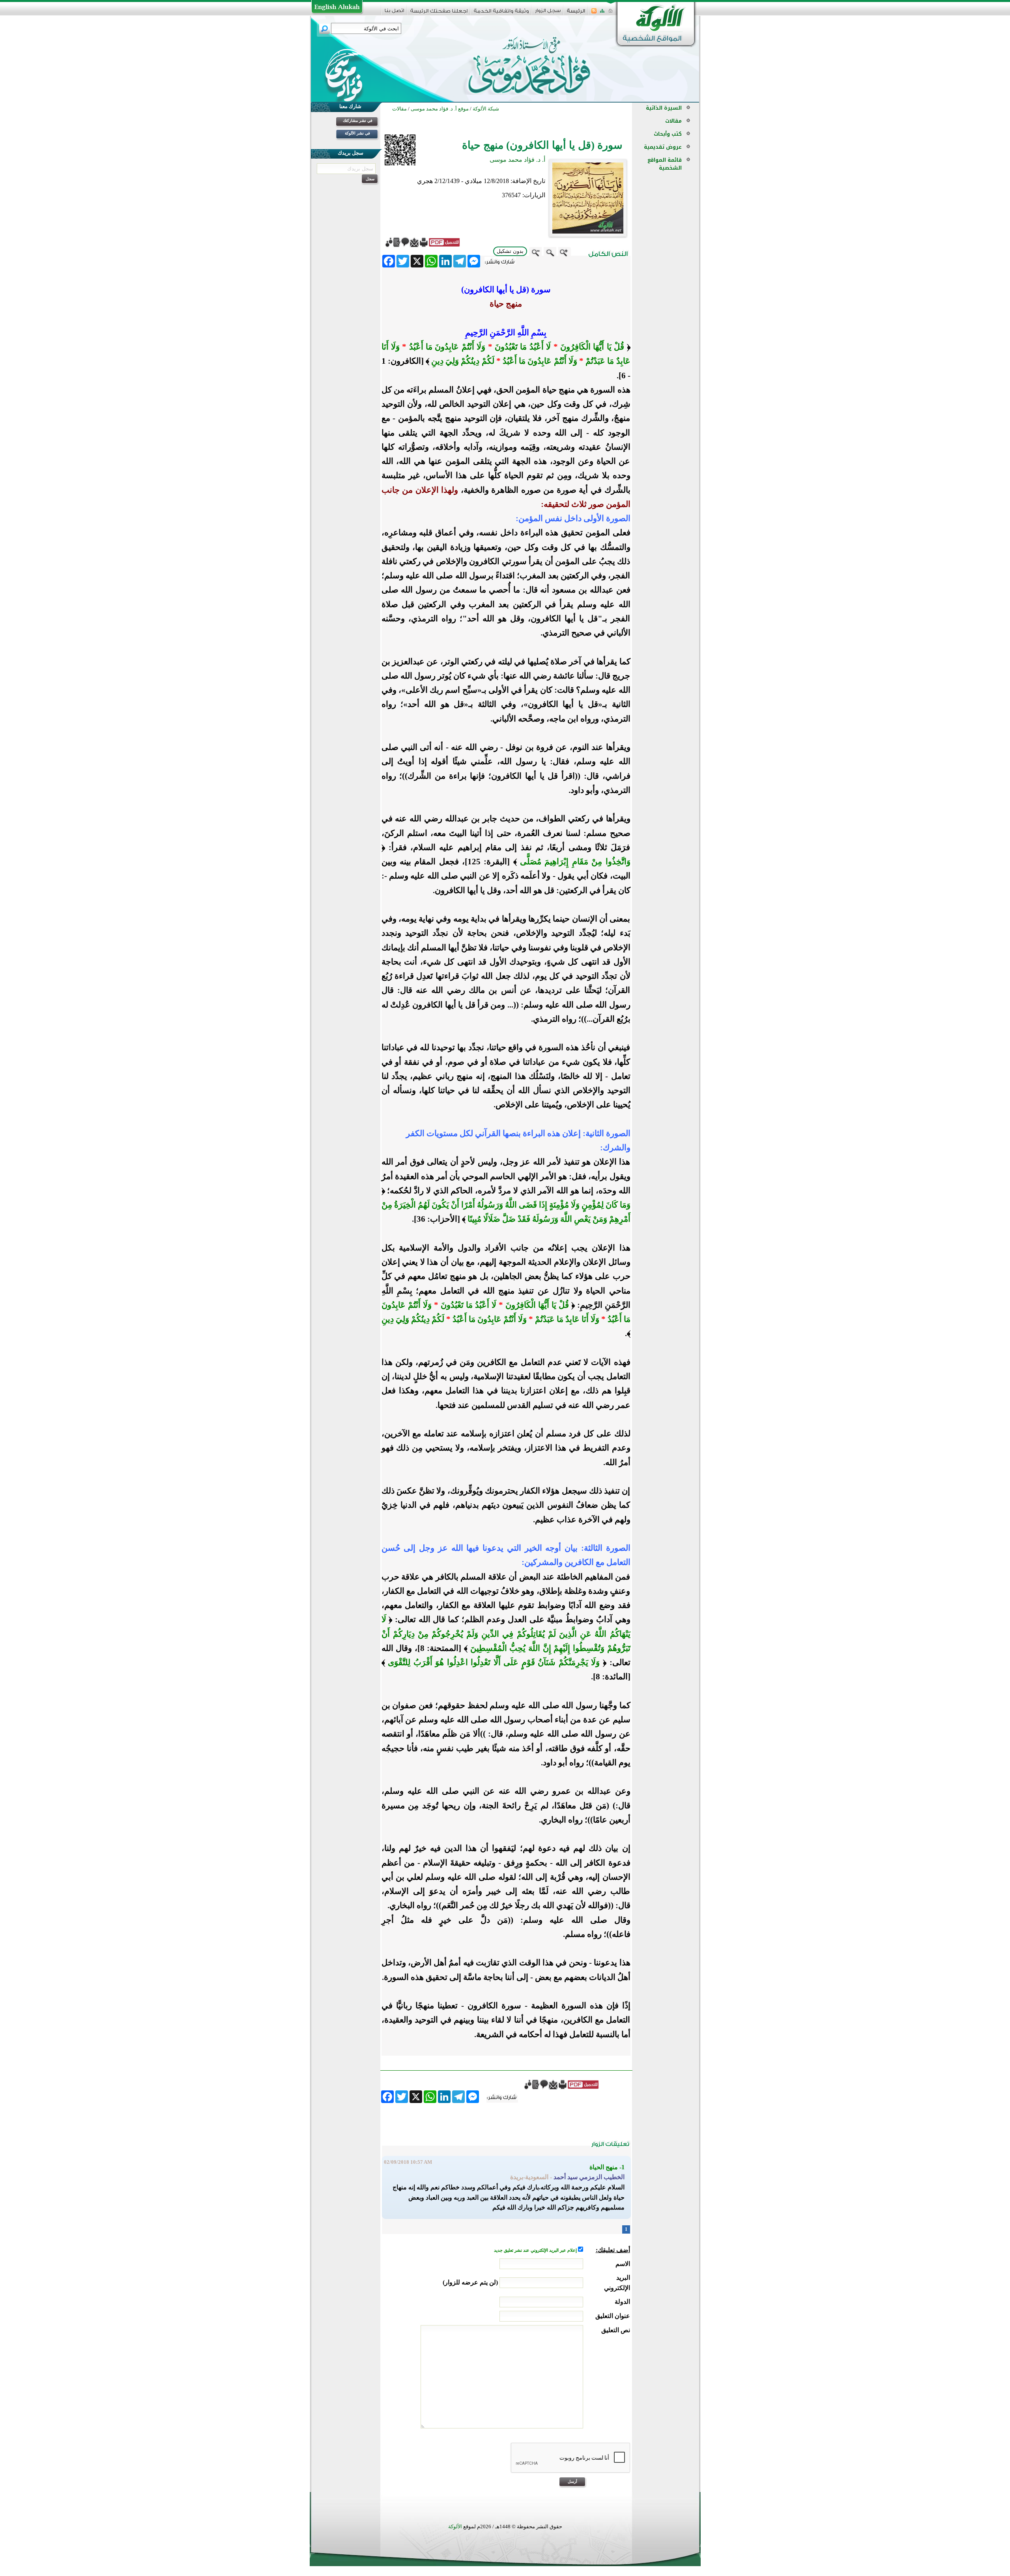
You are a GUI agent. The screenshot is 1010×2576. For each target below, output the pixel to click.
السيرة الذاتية (664, 108)
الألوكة (455, 2526)
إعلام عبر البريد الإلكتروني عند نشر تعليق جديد (536, 2250)
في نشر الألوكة (357, 133)
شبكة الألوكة (486, 109)
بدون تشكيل (510, 251)
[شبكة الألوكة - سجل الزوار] (548, 13)
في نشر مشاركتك (358, 121)
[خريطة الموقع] (602, 13)
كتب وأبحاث (668, 134)
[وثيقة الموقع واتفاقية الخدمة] (501, 14)
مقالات (673, 121)
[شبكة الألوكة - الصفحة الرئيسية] (576, 14)
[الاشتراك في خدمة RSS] (594, 13)
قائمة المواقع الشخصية (665, 164)
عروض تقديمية (663, 147)
